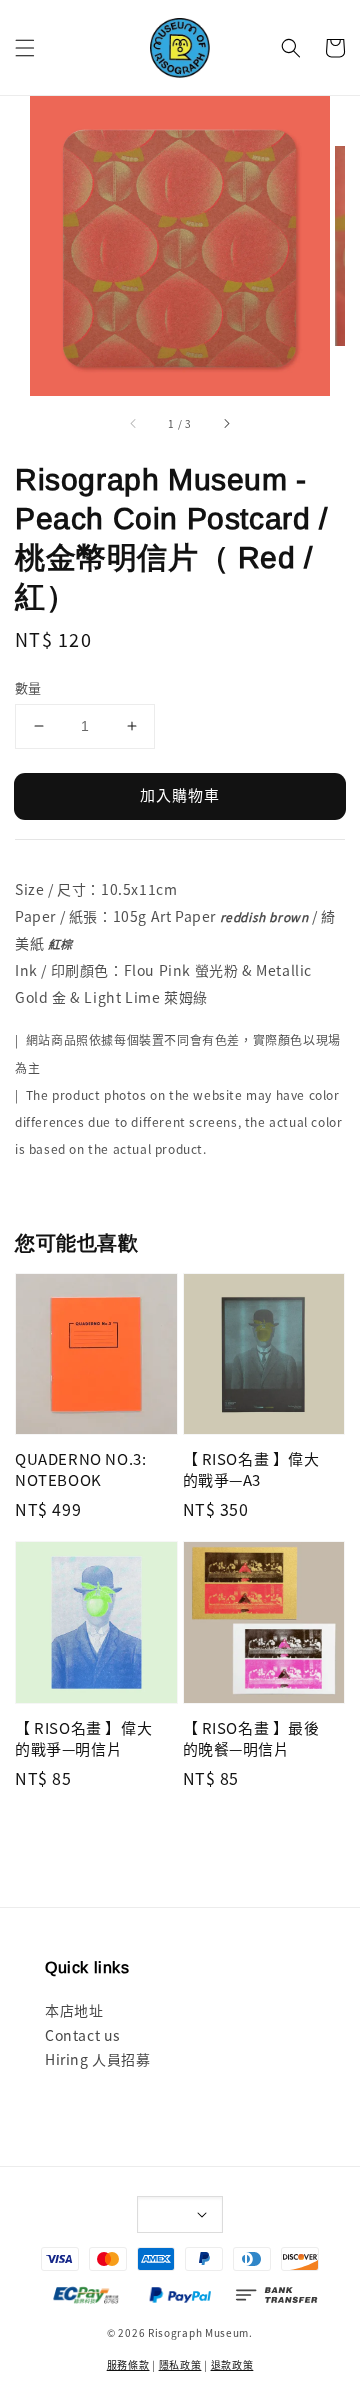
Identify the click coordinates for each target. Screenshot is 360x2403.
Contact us (83, 2035)
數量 (28, 687)
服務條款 (128, 2364)
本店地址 (74, 2010)
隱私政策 (180, 2364)
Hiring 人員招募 (98, 2059)
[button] (25, 48)
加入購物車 (180, 794)
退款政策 (232, 2364)
